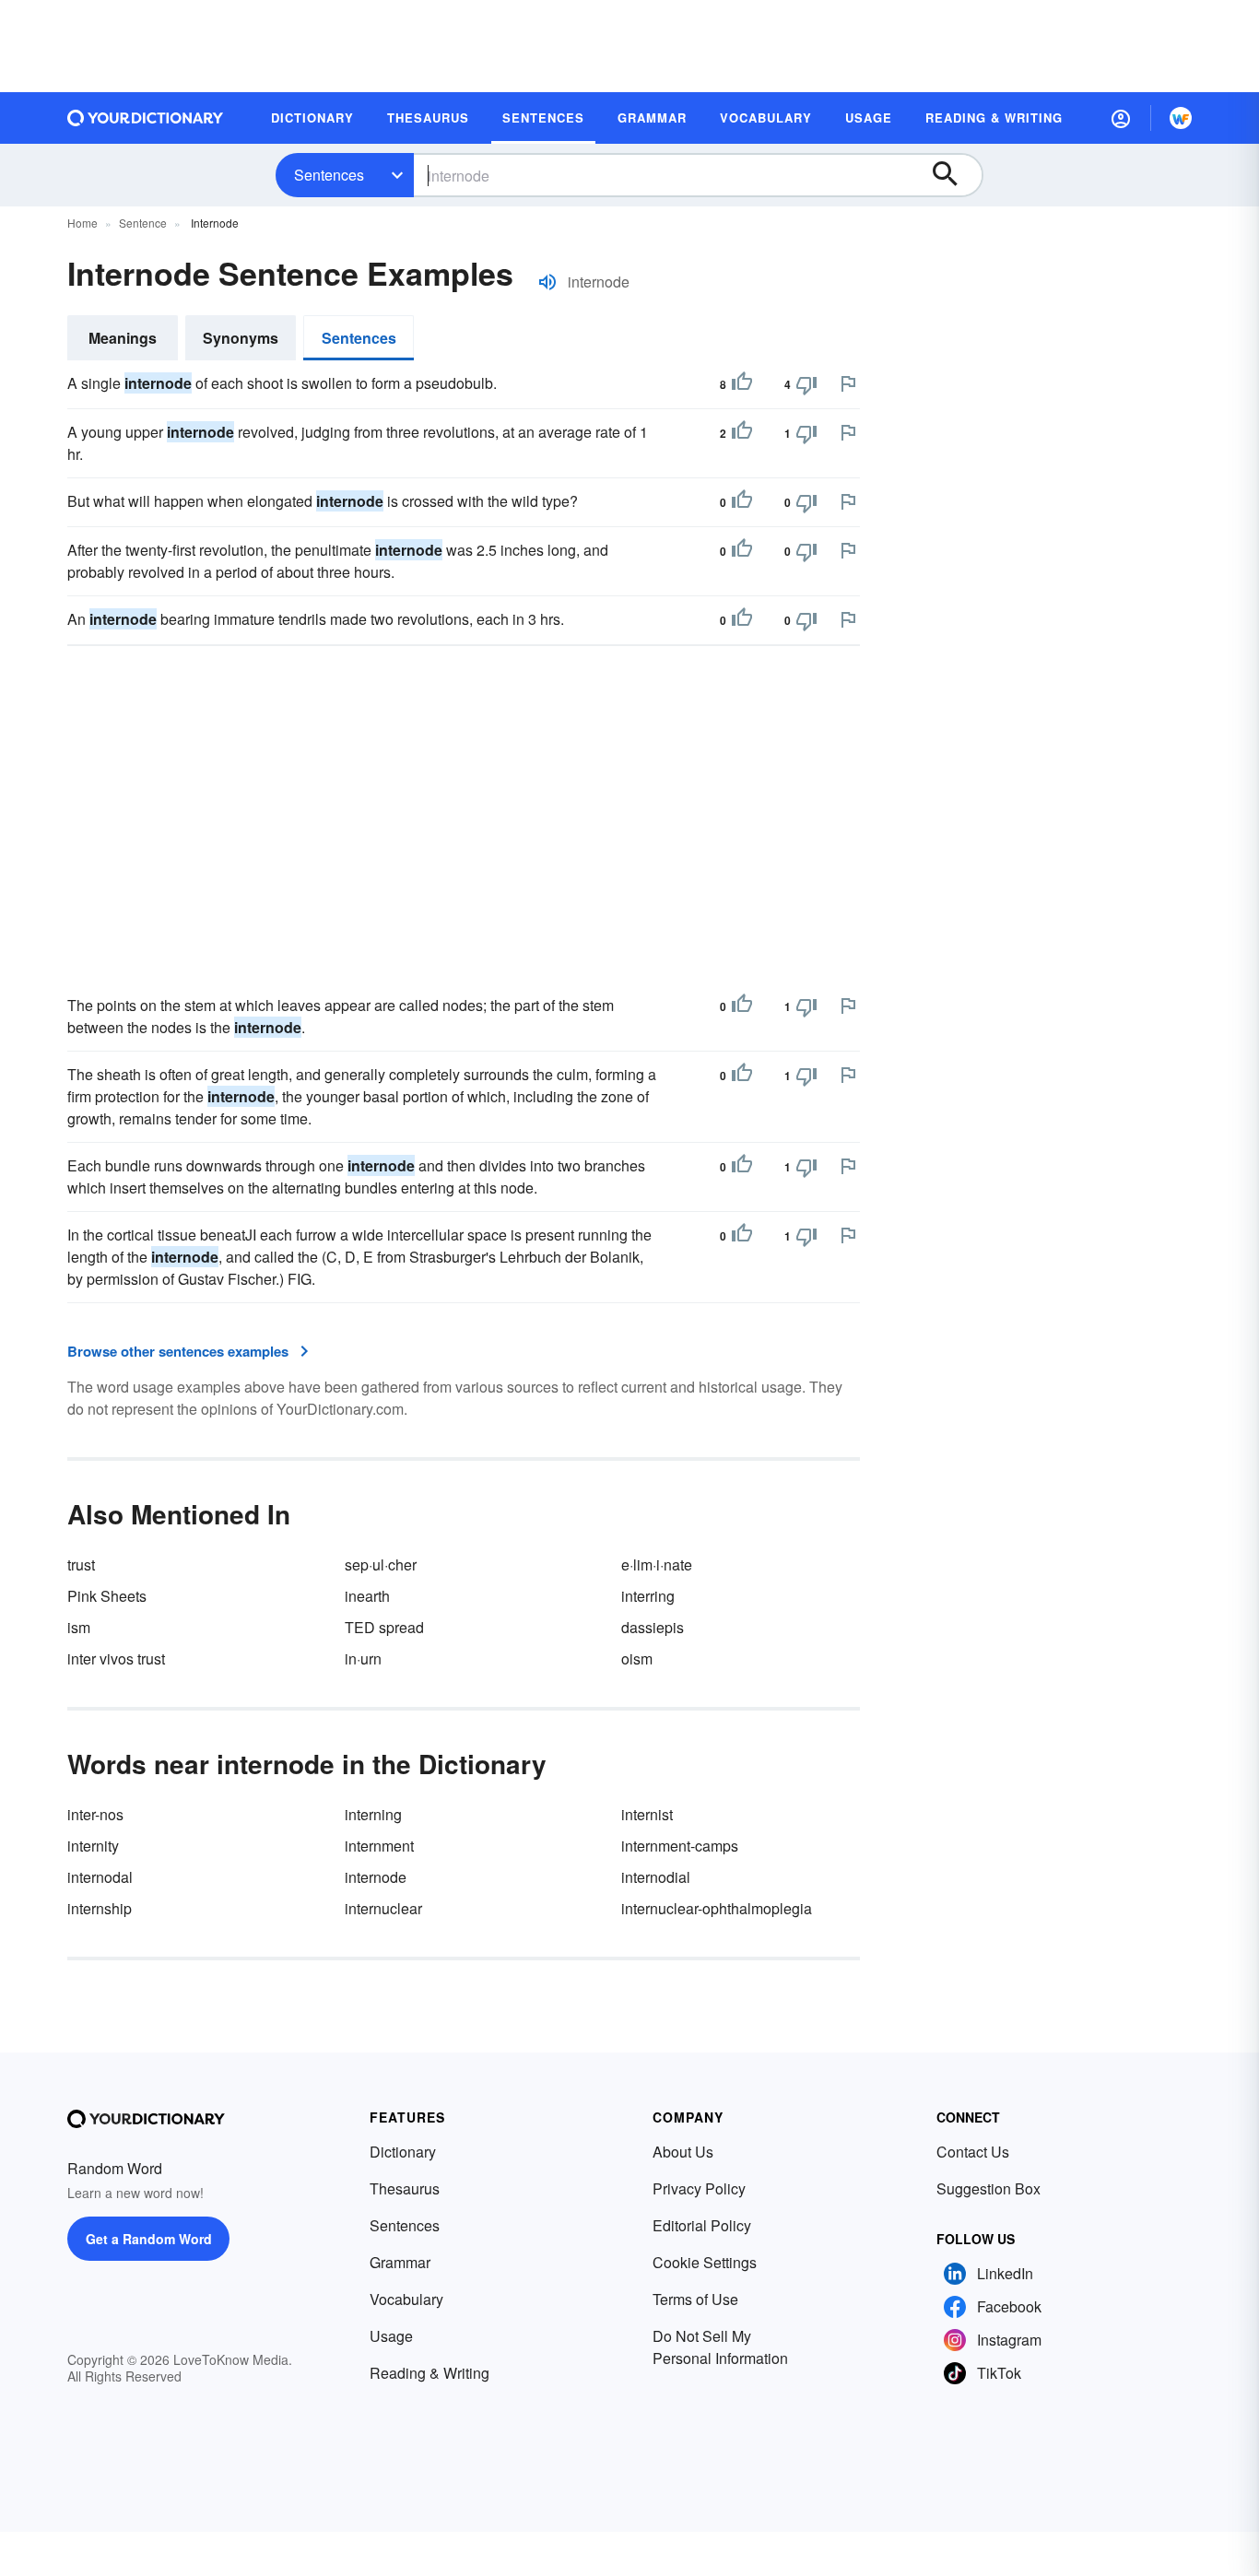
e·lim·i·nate (657, 1564)
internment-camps (680, 1846)
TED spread (384, 1627)
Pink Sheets (107, 1596)
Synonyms (241, 338)
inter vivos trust (116, 1659)
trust (81, 1564)
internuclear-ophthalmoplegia (717, 1908)
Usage (391, 2336)
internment (379, 1846)
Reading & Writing (429, 2373)
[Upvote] (742, 384)
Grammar (400, 2262)
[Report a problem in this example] (848, 383)
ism (79, 1627)
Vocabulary (406, 2299)
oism (637, 1659)
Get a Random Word (149, 2239)
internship (100, 1908)
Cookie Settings (705, 2262)
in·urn (363, 1659)
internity (93, 1846)
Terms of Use (695, 2299)
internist (647, 1814)
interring (648, 1596)
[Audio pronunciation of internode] (547, 282)
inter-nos (95, 1814)
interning (373, 1814)
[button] (1121, 118)
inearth (367, 1596)
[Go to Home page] (146, 118)
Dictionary (403, 2152)
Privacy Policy (699, 2188)
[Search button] (954, 175)
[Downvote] (806, 384)
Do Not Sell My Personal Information (720, 2347)
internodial (656, 1877)
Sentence (143, 223)
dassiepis (653, 1627)
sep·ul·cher (381, 1564)
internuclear (383, 1908)
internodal (100, 1877)
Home (82, 223)
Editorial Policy (702, 2225)
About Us (683, 2152)
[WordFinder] (1181, 118)
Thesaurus (405, 2188)
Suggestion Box (988, 2188)
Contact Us (973, 2152)
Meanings (123, 338)
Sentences (329, 175)
